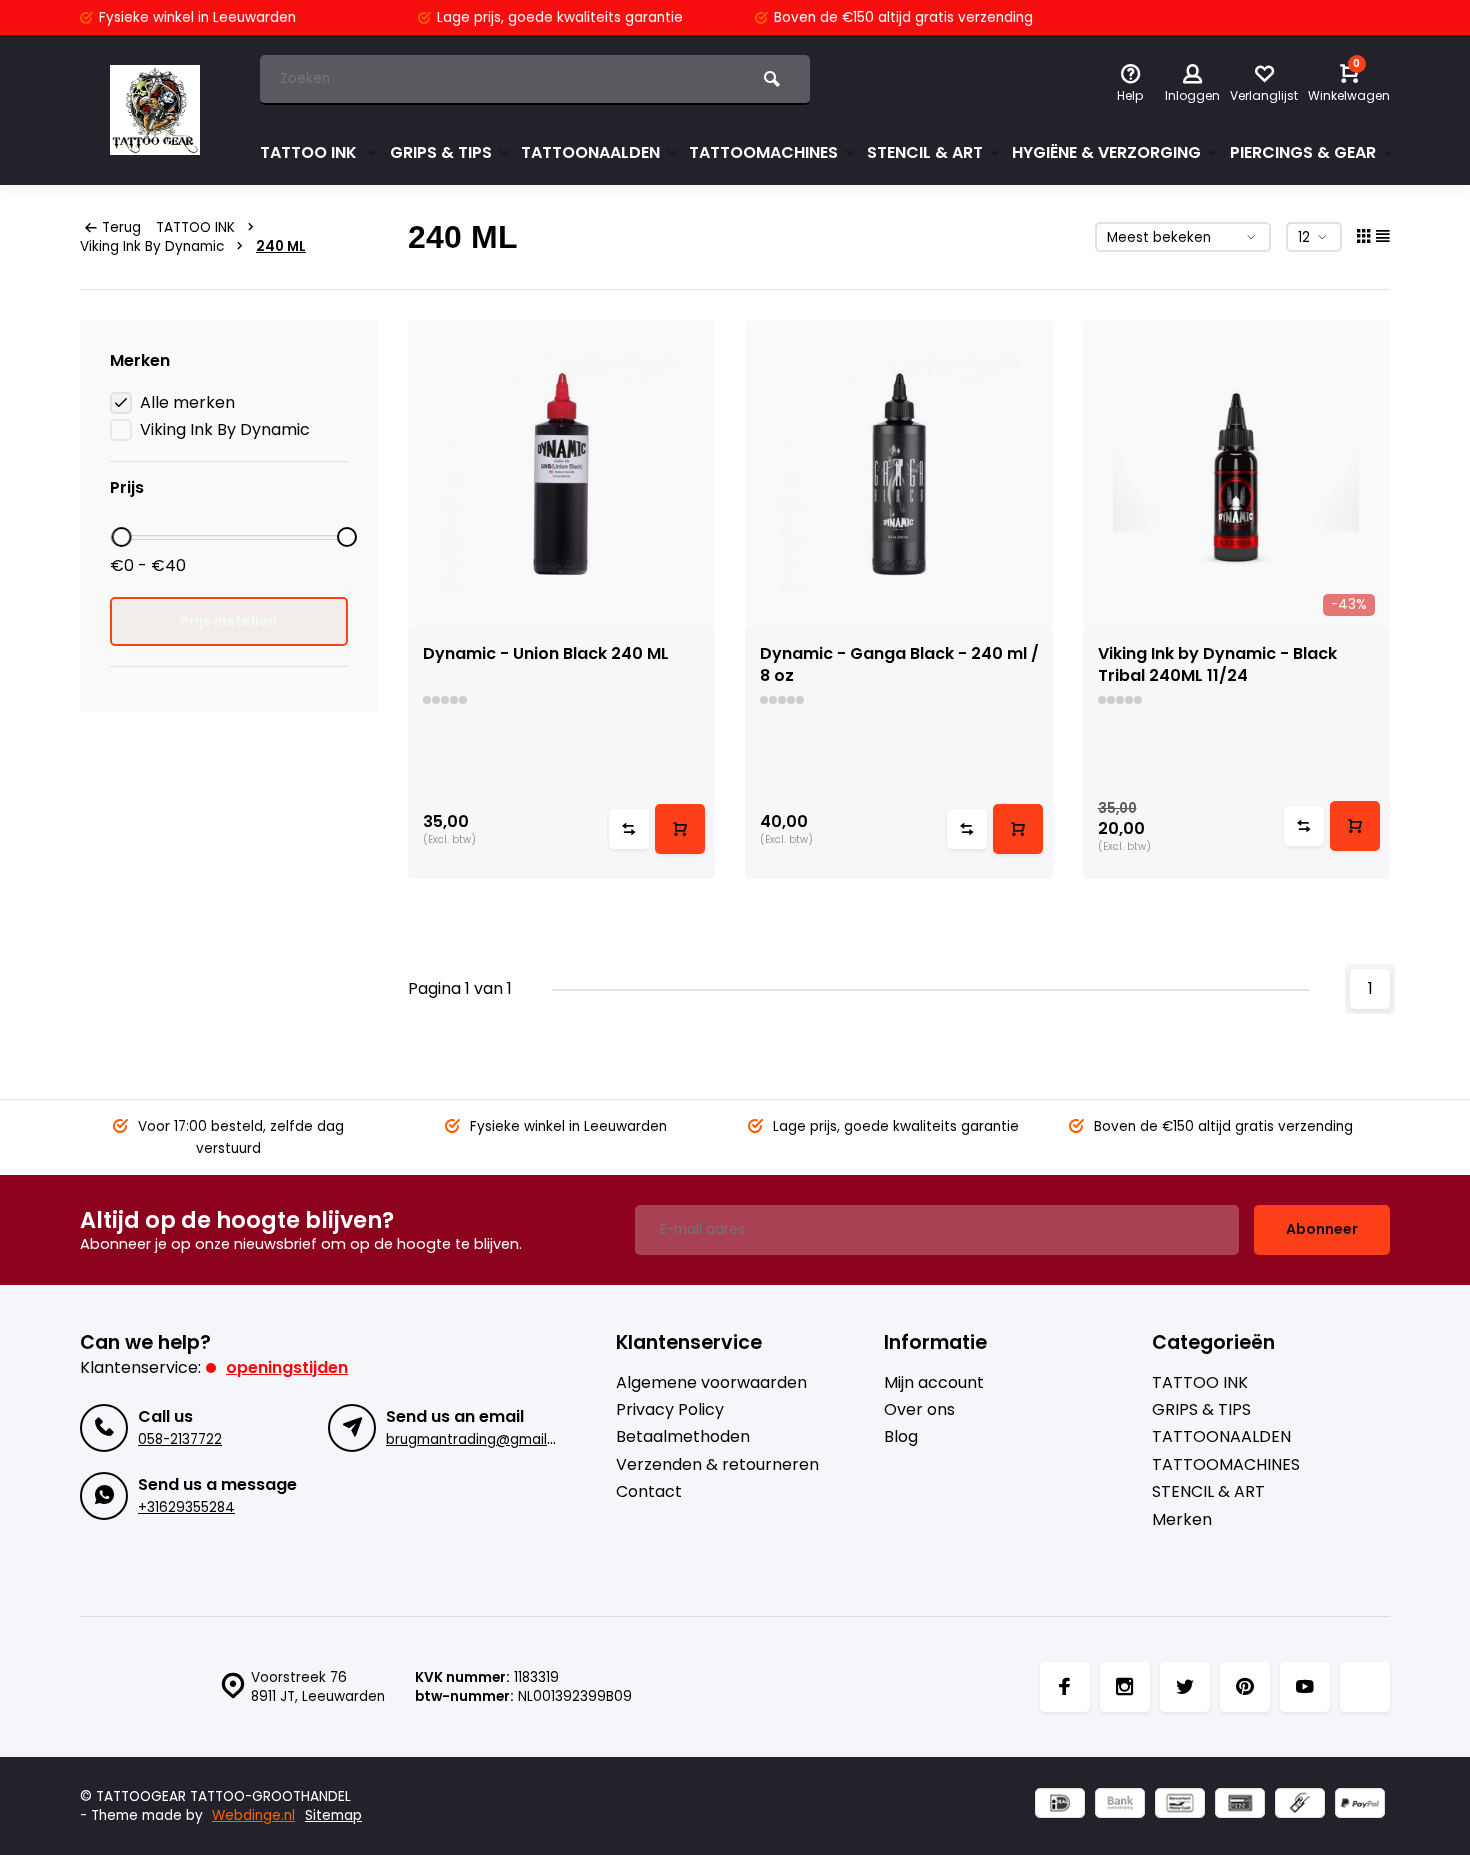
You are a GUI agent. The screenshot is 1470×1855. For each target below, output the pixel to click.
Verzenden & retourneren (717, 1465)
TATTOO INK (310, 152)
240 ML (281, 246)
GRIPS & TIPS (441, 152)
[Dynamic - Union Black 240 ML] (562, 474)
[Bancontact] (1180, 1805)
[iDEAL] (1060, 1805)
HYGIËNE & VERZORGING (1106, 152)
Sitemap (333, 1815)
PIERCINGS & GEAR (1303, 152)
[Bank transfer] (1120, 1805)
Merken (1182, 1520)
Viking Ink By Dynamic (152, 246)
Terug (121, 227)
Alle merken (187, 403)
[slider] (121, 537)
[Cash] (1300, 1805)
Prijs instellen (228, 621)
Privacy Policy (670, 1410)
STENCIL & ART (925, 152)
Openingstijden (287, 1367)
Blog (901, 1437)
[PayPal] (1360, 1805)
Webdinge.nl (253, 1815)
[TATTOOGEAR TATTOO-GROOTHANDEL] (155, 110)
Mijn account (934, 1383)
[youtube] (1305, 1687)
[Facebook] (1065, 1687)
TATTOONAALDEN (590, 152)
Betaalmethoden (683, 1437)
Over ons (919, 1410)
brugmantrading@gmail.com (483, 1439)
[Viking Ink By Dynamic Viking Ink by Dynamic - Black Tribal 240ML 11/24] (1237, 474)
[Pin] (1240, 1805)
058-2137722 (180, 1439)
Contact (649, 1492)
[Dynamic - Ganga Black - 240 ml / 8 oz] (899, 474)
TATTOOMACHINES (763, 152)
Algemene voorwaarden (711, 1383)
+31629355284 (186, 1507)
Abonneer (1322, 1229)
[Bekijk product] (680, 829)
